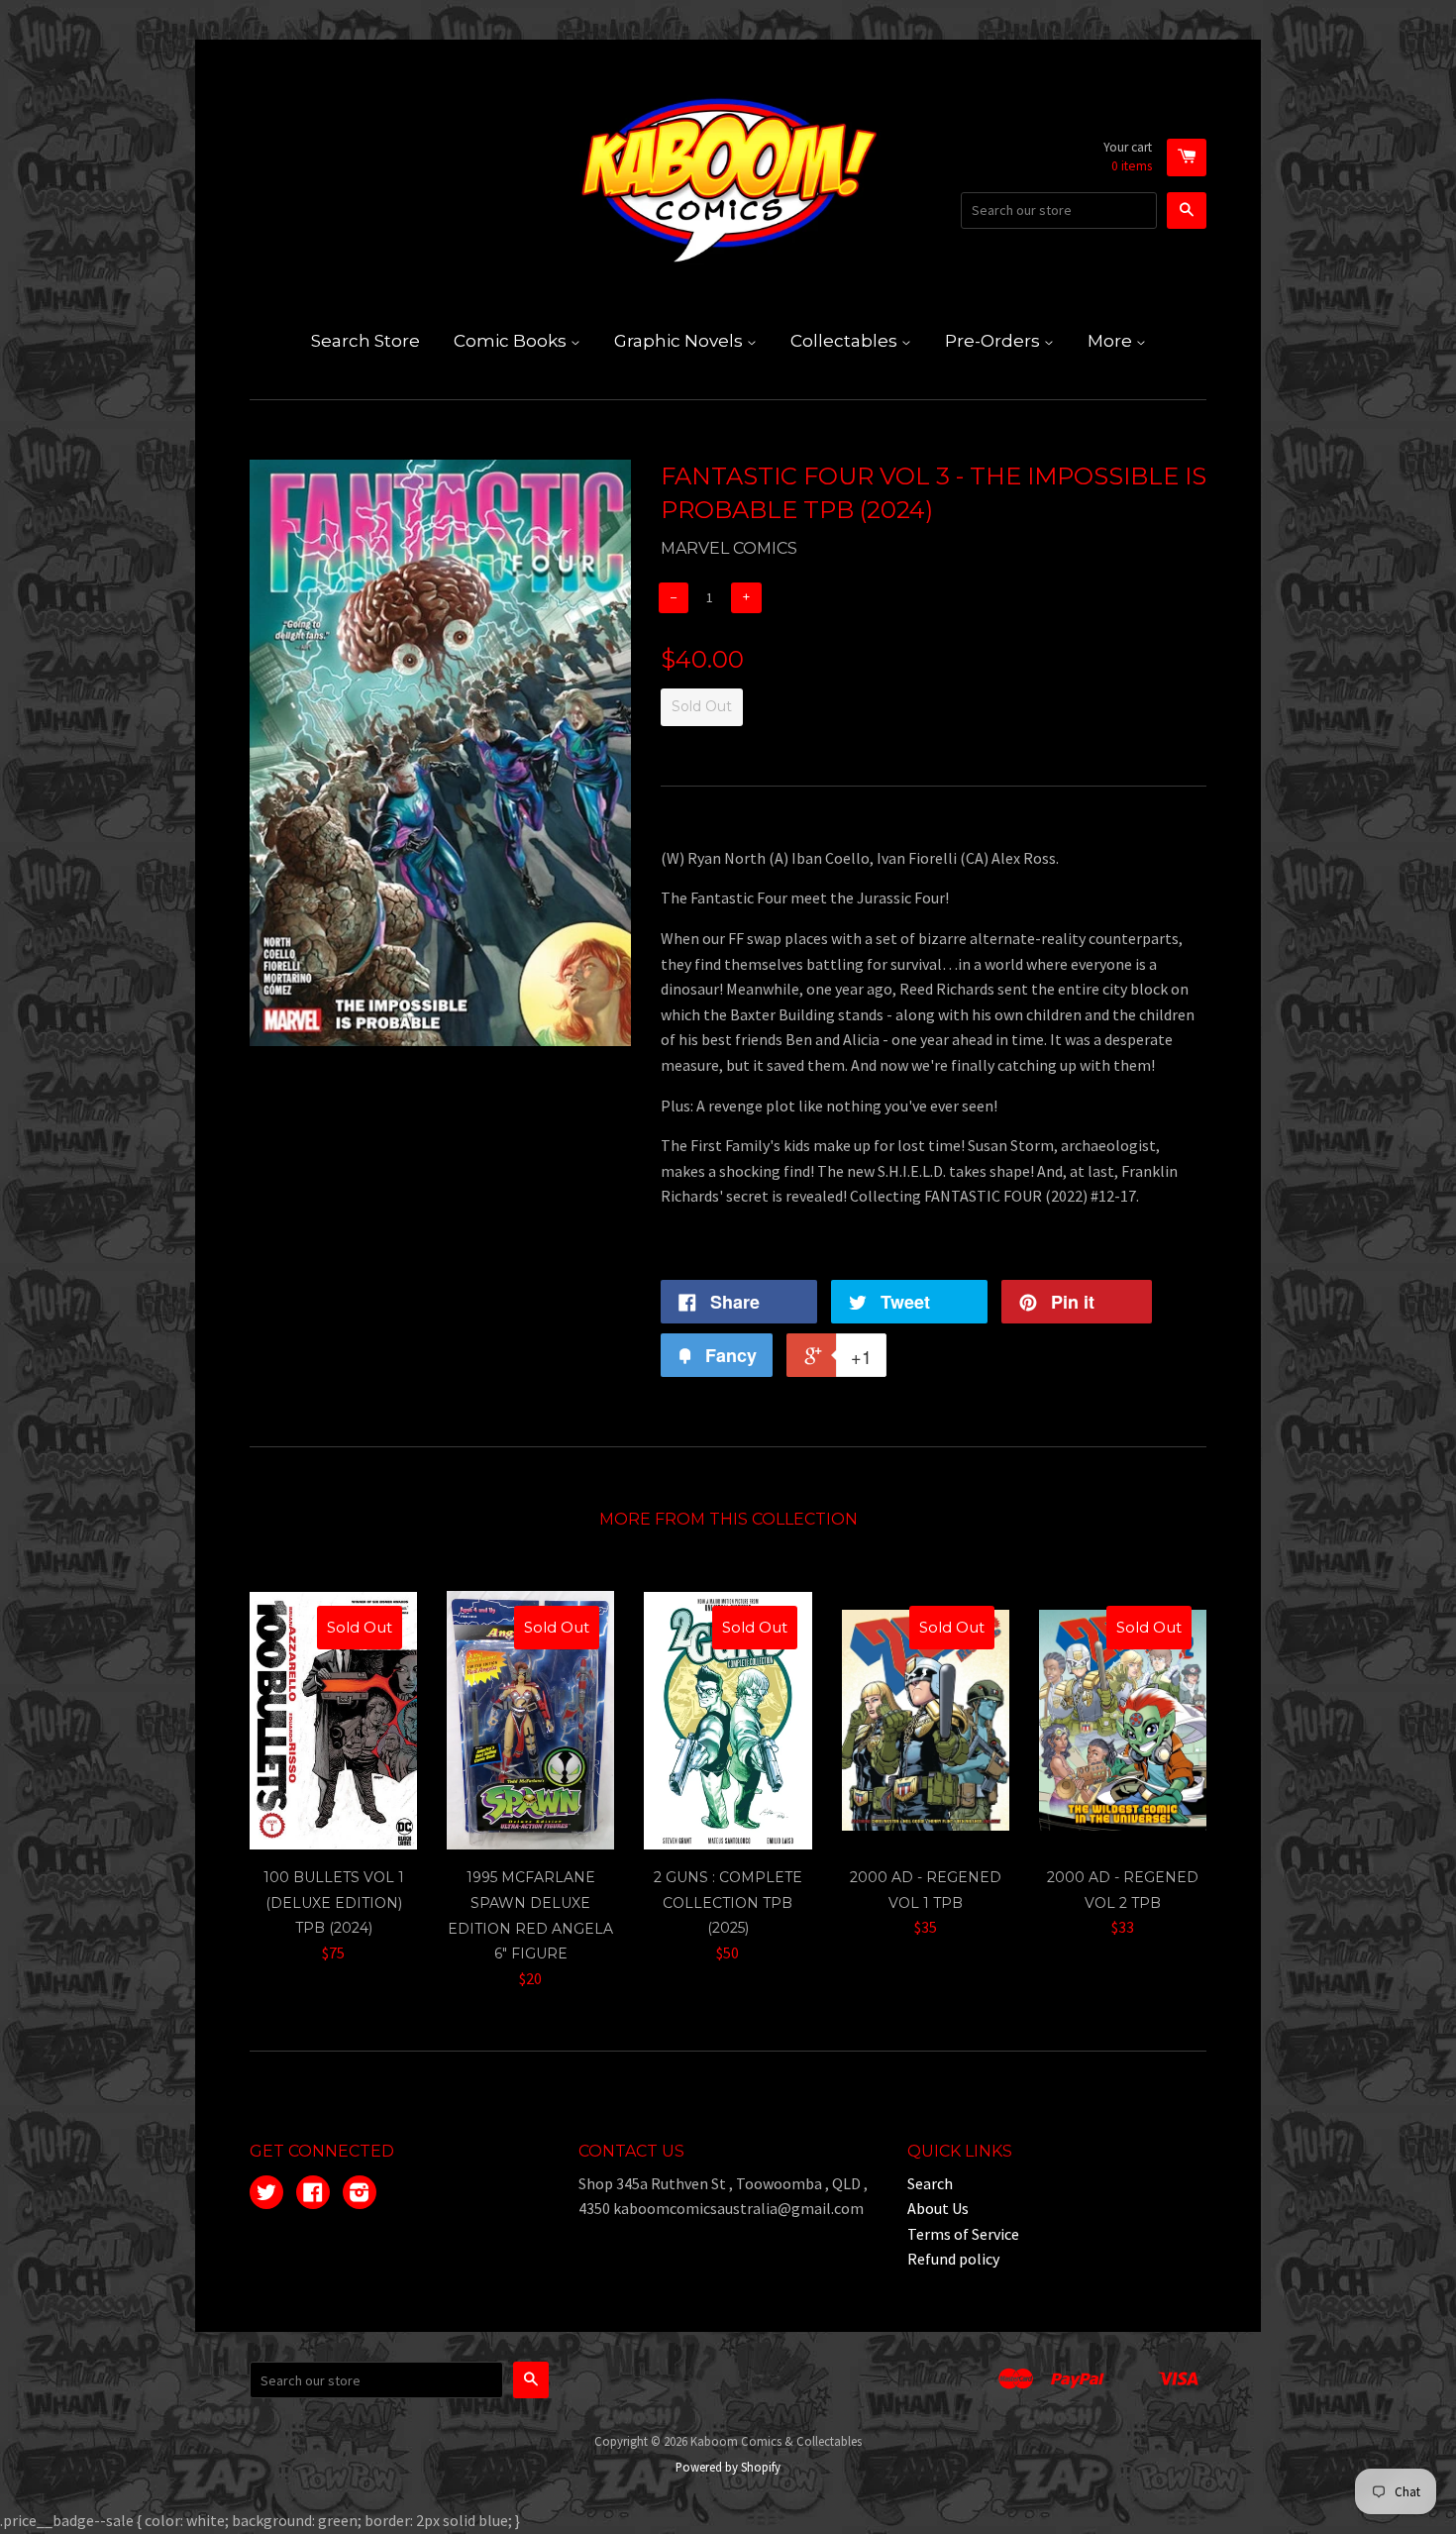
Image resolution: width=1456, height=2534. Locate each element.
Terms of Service (963, 2234)
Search (930, 2183)
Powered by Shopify (728, 2467)
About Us (938, 2208)
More (1112, 341)
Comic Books (512, 341)
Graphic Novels (680, 341)
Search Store (365, 341)
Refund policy (953, 2259)
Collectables (846, 341)
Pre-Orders (994, 341)
